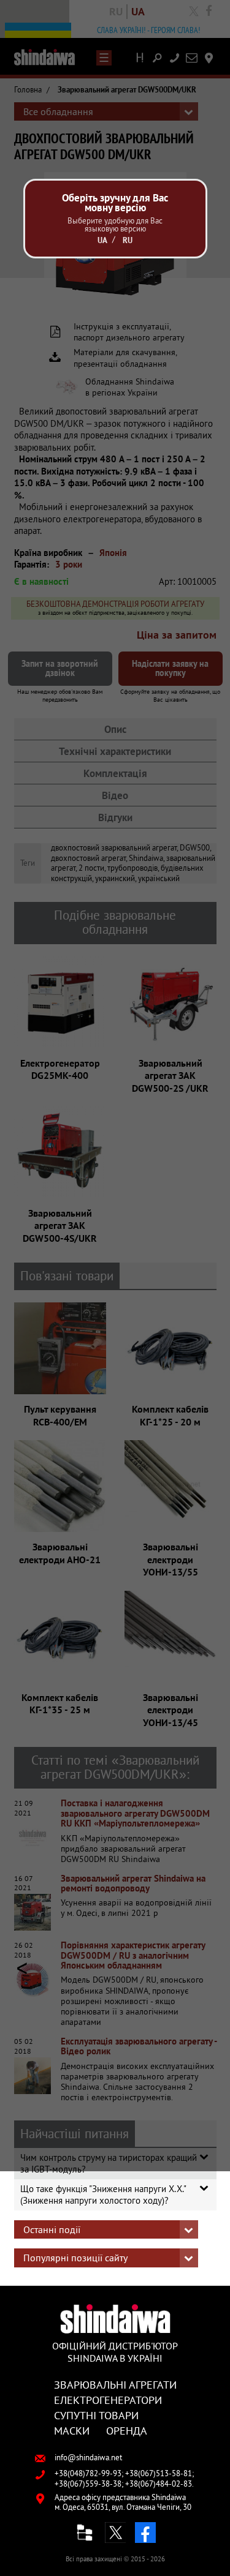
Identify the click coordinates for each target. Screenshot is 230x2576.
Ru (128, 240)
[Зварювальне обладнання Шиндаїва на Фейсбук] (145, 2533)
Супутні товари (96, 2415)
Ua (102, 240)
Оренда (127, 2430)
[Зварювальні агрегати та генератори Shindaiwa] (115, 2319)
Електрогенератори (108, 2400)
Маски (72, 2430)
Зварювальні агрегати (115, 2384)
